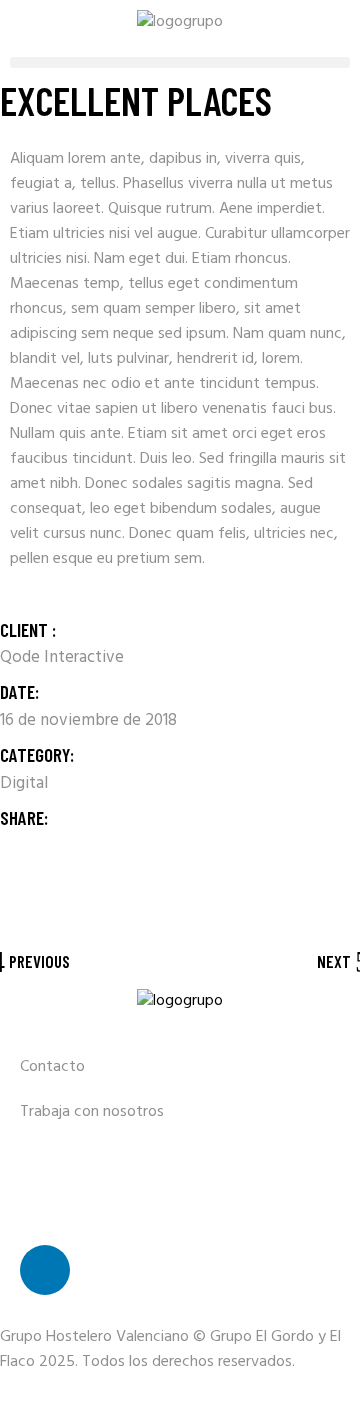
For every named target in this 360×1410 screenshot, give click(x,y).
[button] (180, 62)
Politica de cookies (83, 1202)
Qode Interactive (62, 657)
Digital (24, 783)
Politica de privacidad (92, 1157)
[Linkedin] (45, 1270)
